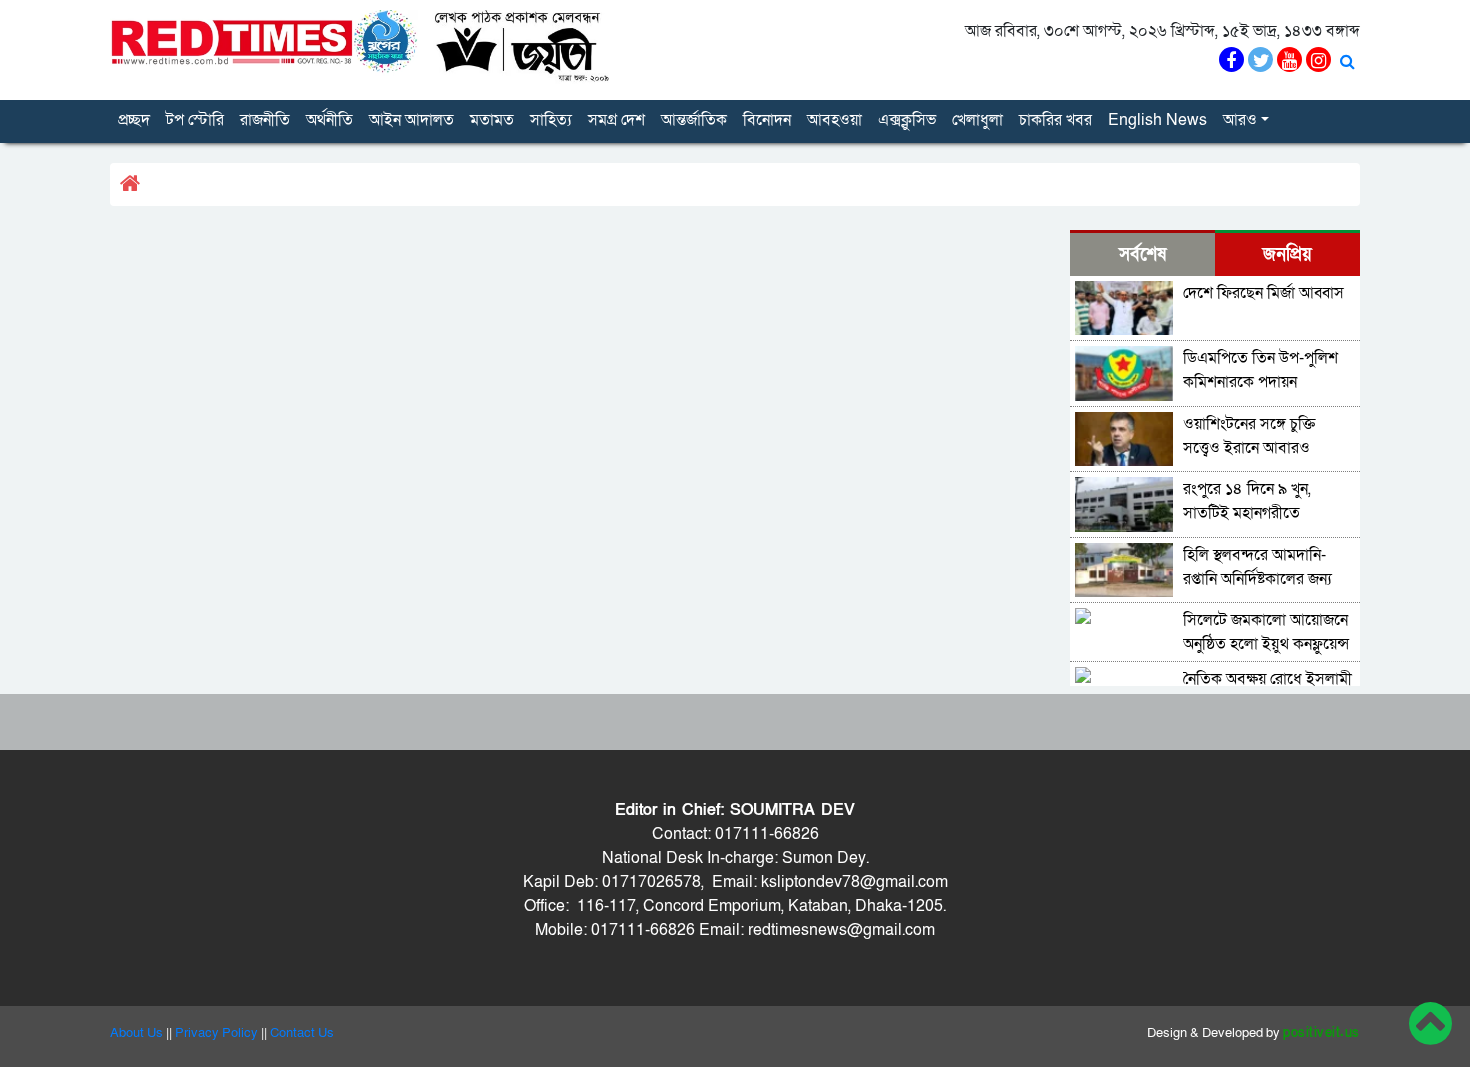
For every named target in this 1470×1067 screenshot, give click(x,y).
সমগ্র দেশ (616, 120)
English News (1157, 120)
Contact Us (302, 1033)
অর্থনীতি (329, 120)
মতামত (492, 120)
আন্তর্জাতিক (694, 120)
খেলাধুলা (977, 120)
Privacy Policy (216, 1033)
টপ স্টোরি (195, 120)
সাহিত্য (551, 120)
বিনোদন (767, 120)
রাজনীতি (265, 120)
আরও (1240, 120)
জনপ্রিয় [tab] (1287, 254)
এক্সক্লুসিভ (907, 120)
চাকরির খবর (1055, 120)
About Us (136, 1033)
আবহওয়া (834, 120)
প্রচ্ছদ (134, 120)
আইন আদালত (411, 120)
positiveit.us (1321, 1033)
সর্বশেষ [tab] (1142, 254)
